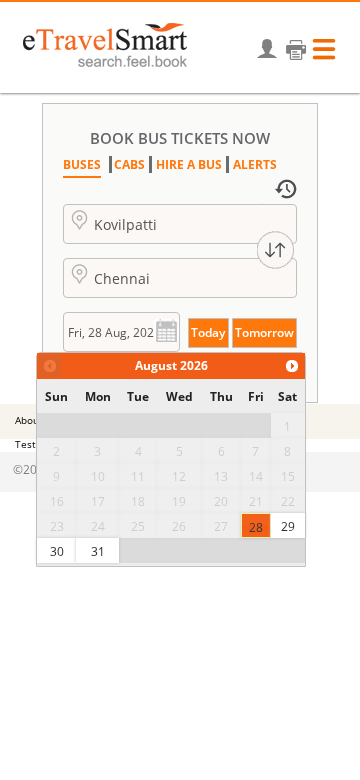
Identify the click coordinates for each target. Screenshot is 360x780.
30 (57, 551)
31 (98, 551)
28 (256, 527)
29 (288, 526)
